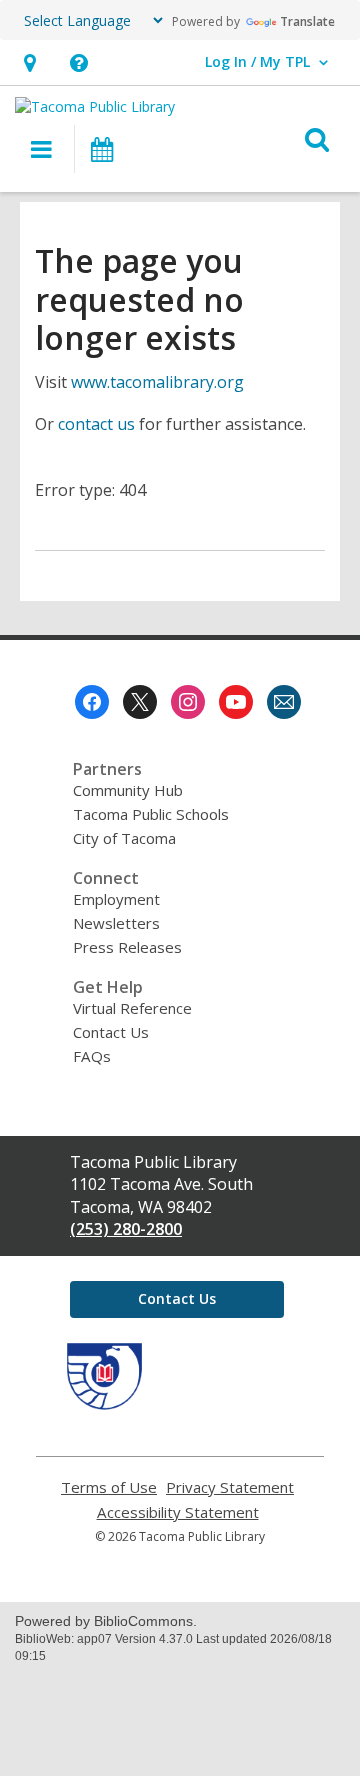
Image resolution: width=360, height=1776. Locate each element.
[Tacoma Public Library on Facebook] (92, 702)
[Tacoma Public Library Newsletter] (284, 702)
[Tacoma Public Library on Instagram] (188, 702)
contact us (96, 424)
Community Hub (128, 790)
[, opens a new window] (104, 1404)
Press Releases (127, 947)
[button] (29, 62)
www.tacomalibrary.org (157, 382)
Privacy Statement (230, 1487)
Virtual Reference (132, 1008)
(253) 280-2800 (126, 1229)
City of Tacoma (124, 838)
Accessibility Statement (178, 1512)
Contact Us (111, 1032)
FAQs (92, 1056)
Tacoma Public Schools (151, 814)
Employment (116, 899)
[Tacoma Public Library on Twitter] (140, 702)
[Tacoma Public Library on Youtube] (236, 702)
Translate (307, 21)
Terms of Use (109, 1487)
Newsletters (116, 923)
